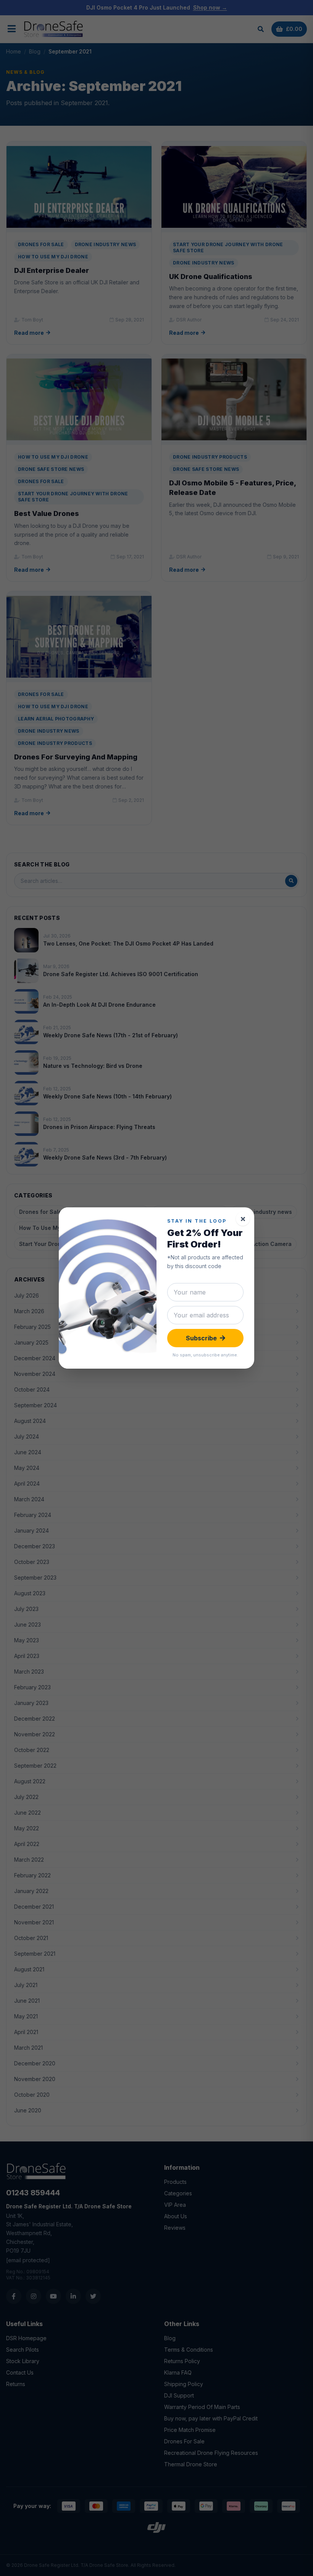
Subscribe (201, 1338)
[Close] (243, 1219)
